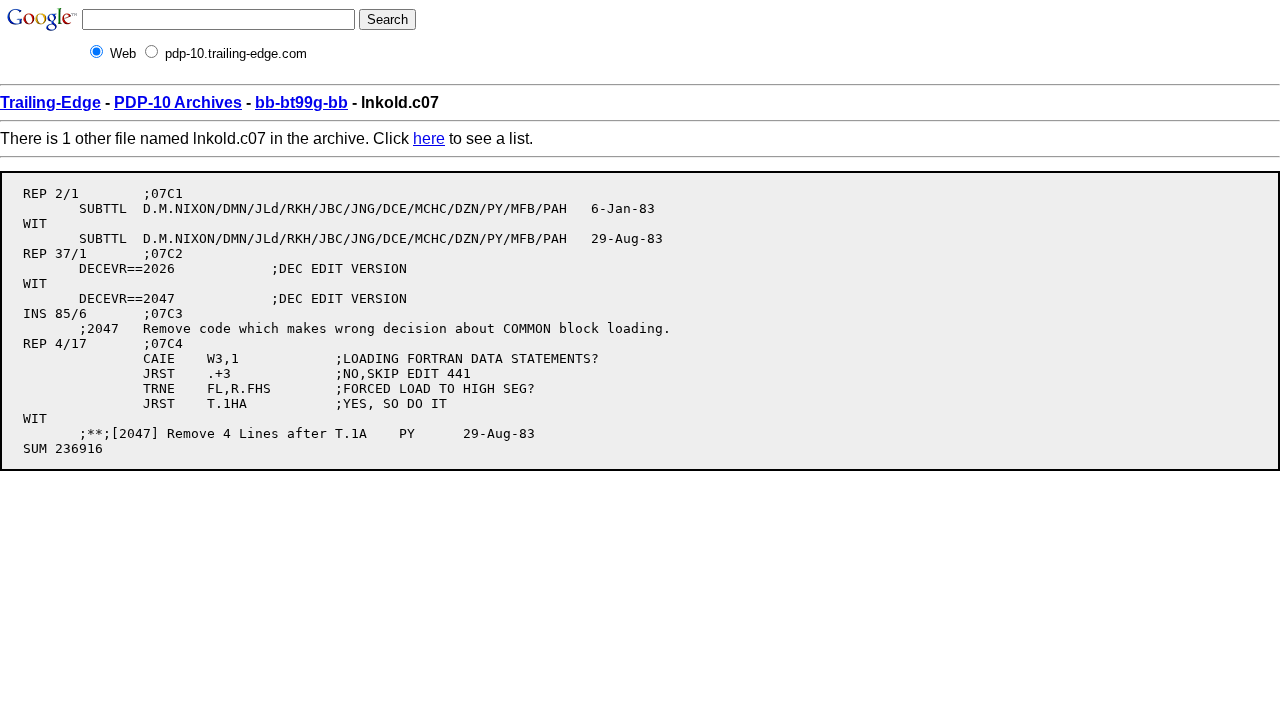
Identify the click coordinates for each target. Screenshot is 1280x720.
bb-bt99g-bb (301, 102)
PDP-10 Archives (178, 102)
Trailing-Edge (50, 102)
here (429, 138)
